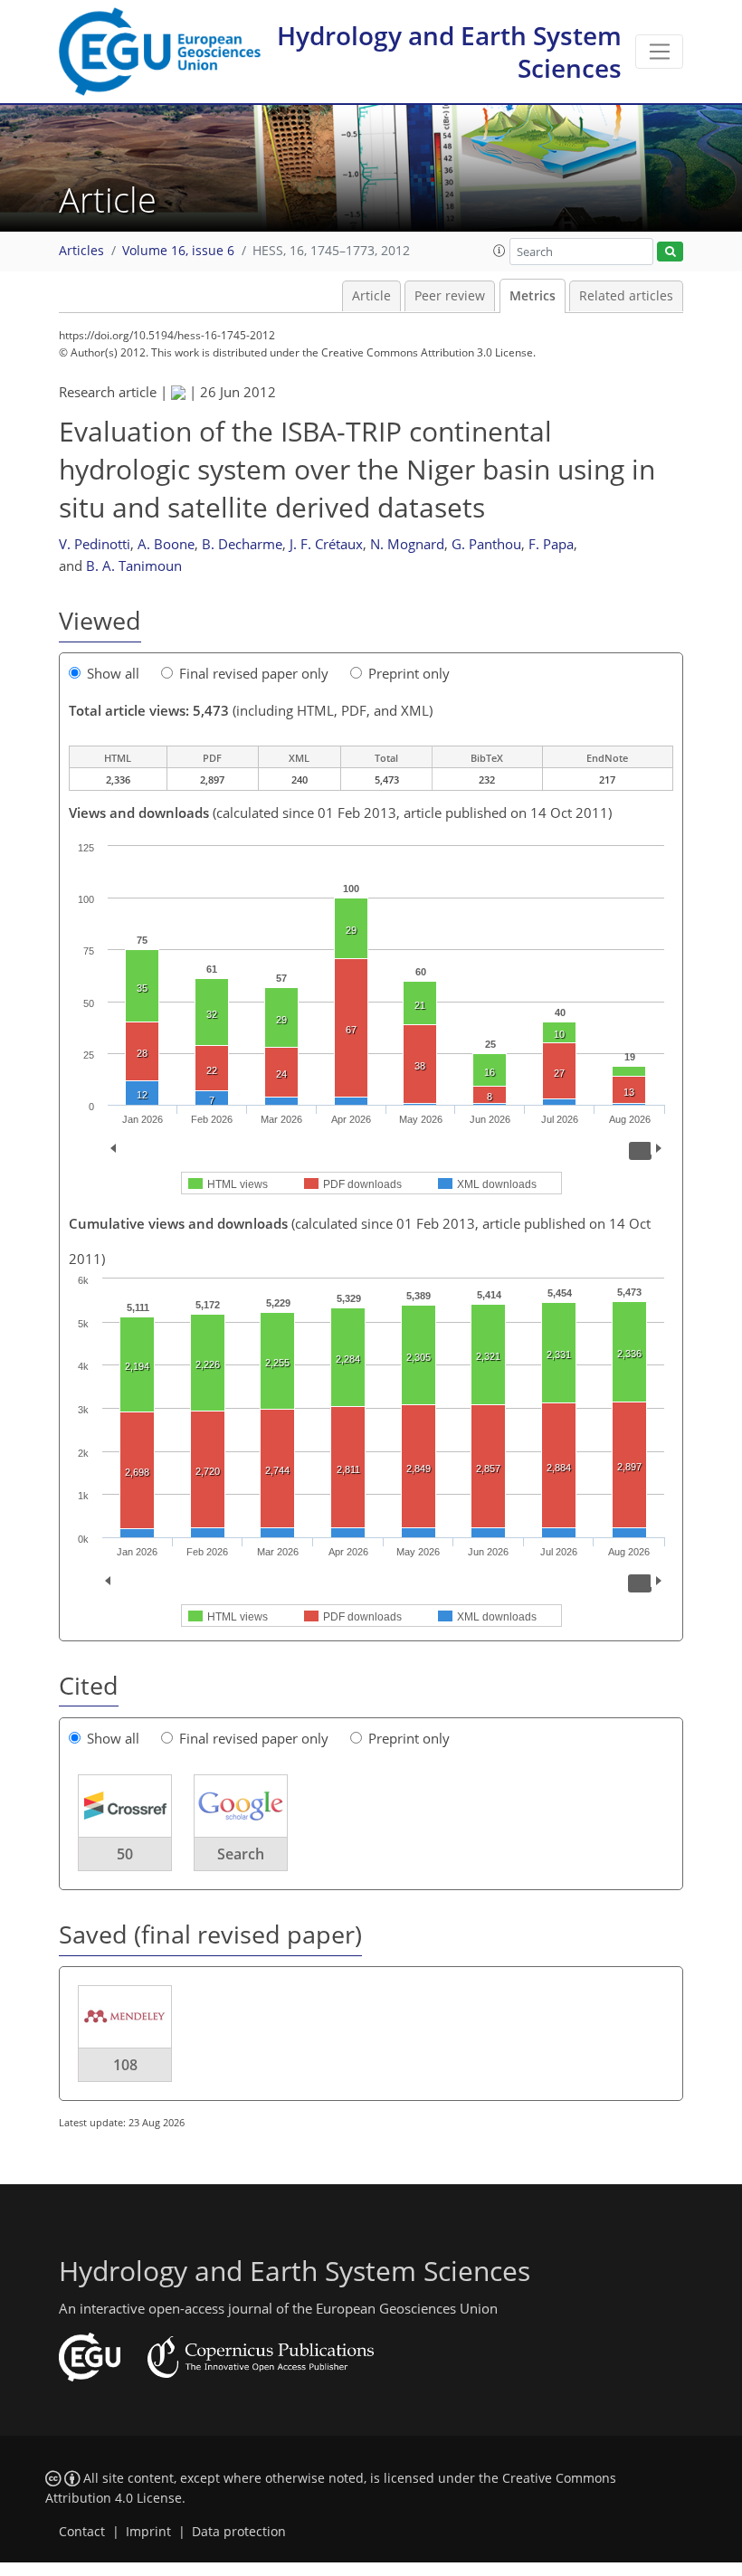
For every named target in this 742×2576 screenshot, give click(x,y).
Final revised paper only (254, 673)
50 (125, 1854)
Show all (113, 673)
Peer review (450, 296)
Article (371, 296)
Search (241, 1854)
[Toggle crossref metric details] (125, 1805)
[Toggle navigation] (659, 52)
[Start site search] (670, 252)
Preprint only (409, 673)
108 (125, 2065)
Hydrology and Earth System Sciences (449, 52)
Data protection (239, 2532)
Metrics (533, 296)
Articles (81, 251)
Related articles (626, 296)
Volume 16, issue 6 (178, 251)
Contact (82, 2532)
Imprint (148, 2532)
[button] (499, 251)
